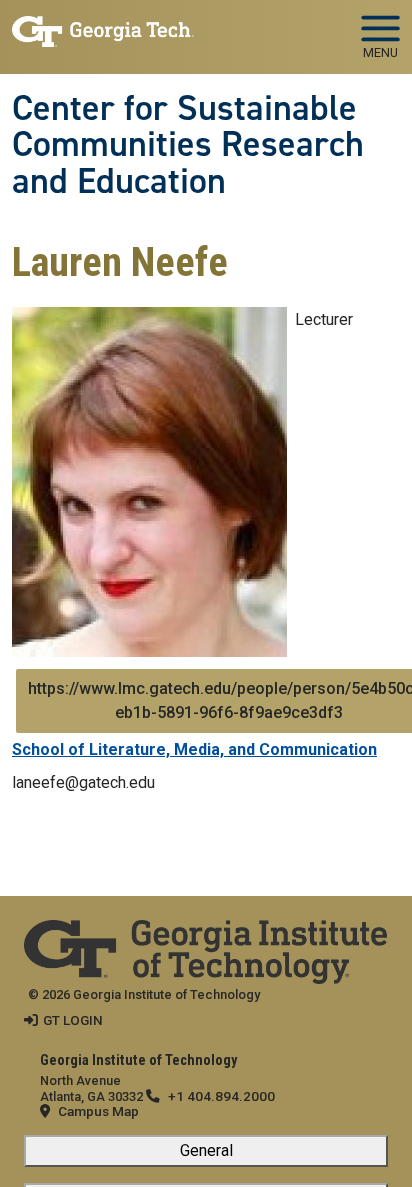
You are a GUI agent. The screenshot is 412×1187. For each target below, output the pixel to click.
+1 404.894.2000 (221, 1096)
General (206, 1150)
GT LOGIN (73, 1020)
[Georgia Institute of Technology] (103, 28)
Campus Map (98, 1111)
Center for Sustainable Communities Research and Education (188, 144)
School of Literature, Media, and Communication (194, 749)
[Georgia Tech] (206, 933)
